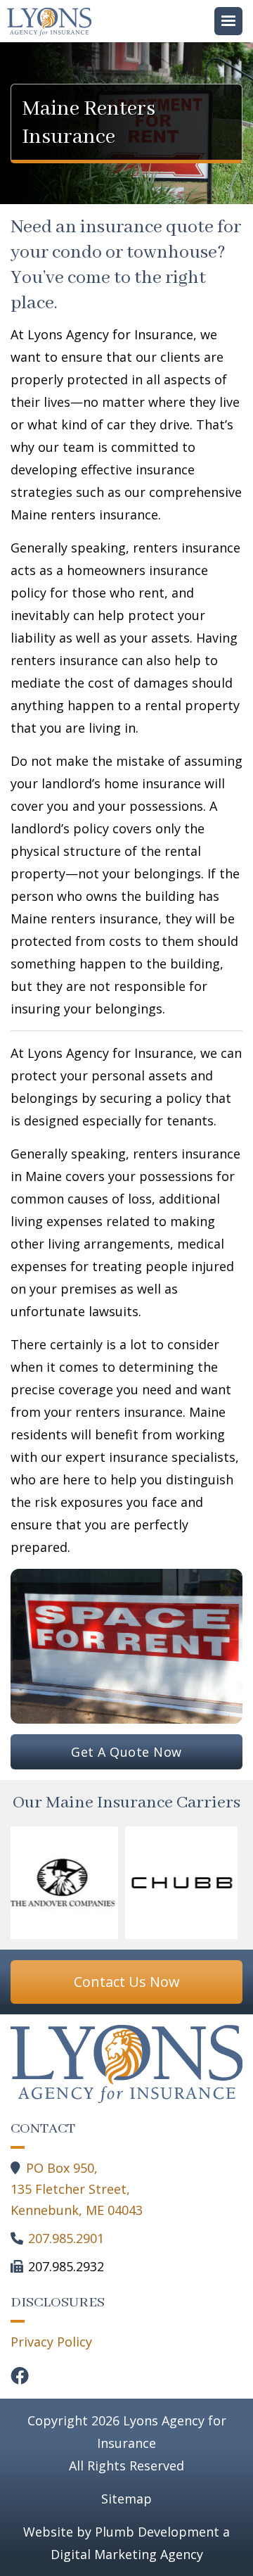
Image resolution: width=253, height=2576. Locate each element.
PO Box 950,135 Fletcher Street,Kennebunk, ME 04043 (77, 2189)
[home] (53, 22)
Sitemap (126, 2499)
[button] (228, 21)
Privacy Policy (51, 2342)
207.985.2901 (66, 2238)
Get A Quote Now (126, 1752)
